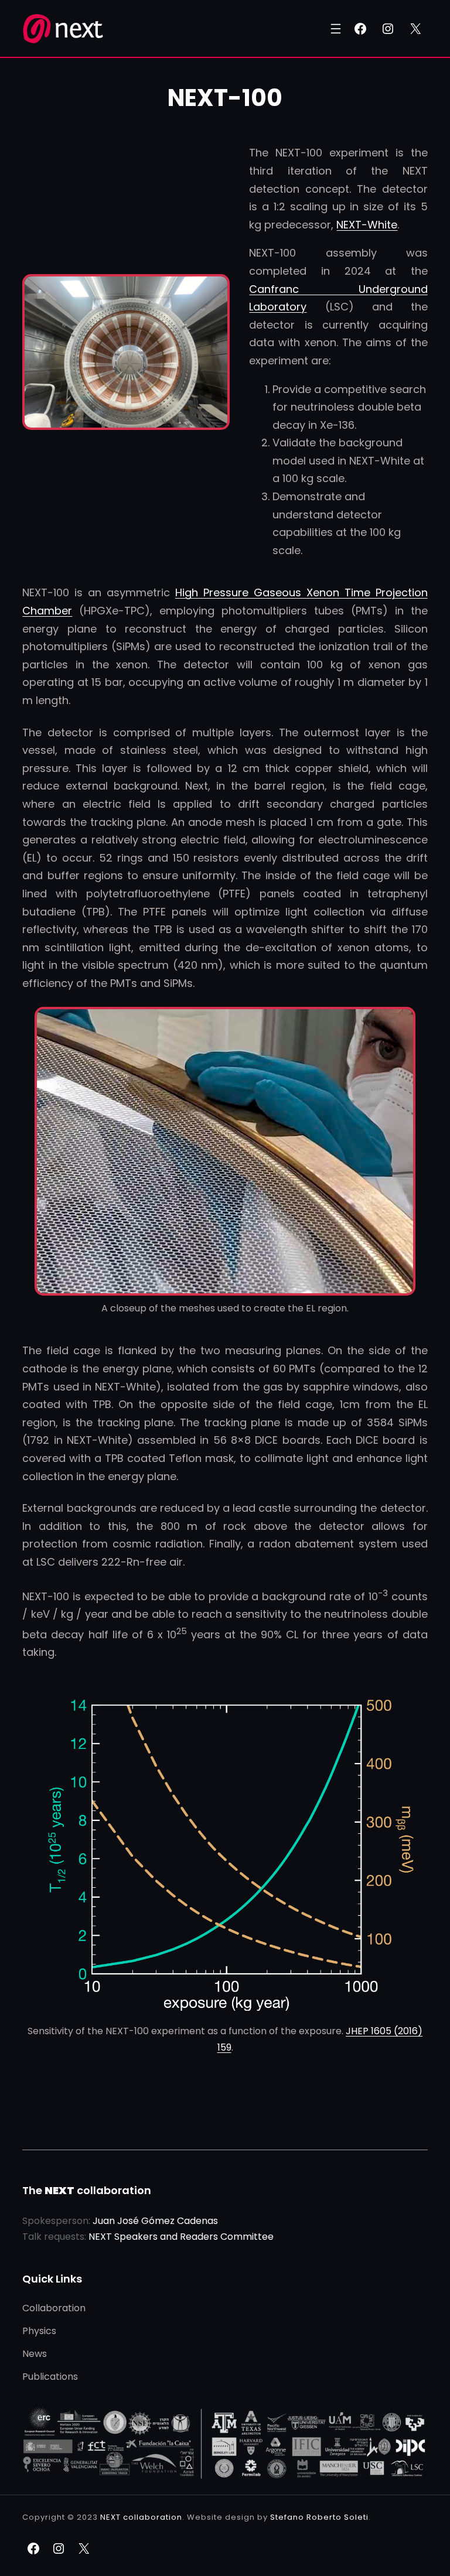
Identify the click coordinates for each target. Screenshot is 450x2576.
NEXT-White (367, 225)
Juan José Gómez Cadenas (155, 2221)
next (77, 28)
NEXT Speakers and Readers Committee (181, 2237)
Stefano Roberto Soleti (319, 2517)
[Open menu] (336, 29)
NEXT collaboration (141, 2517)
